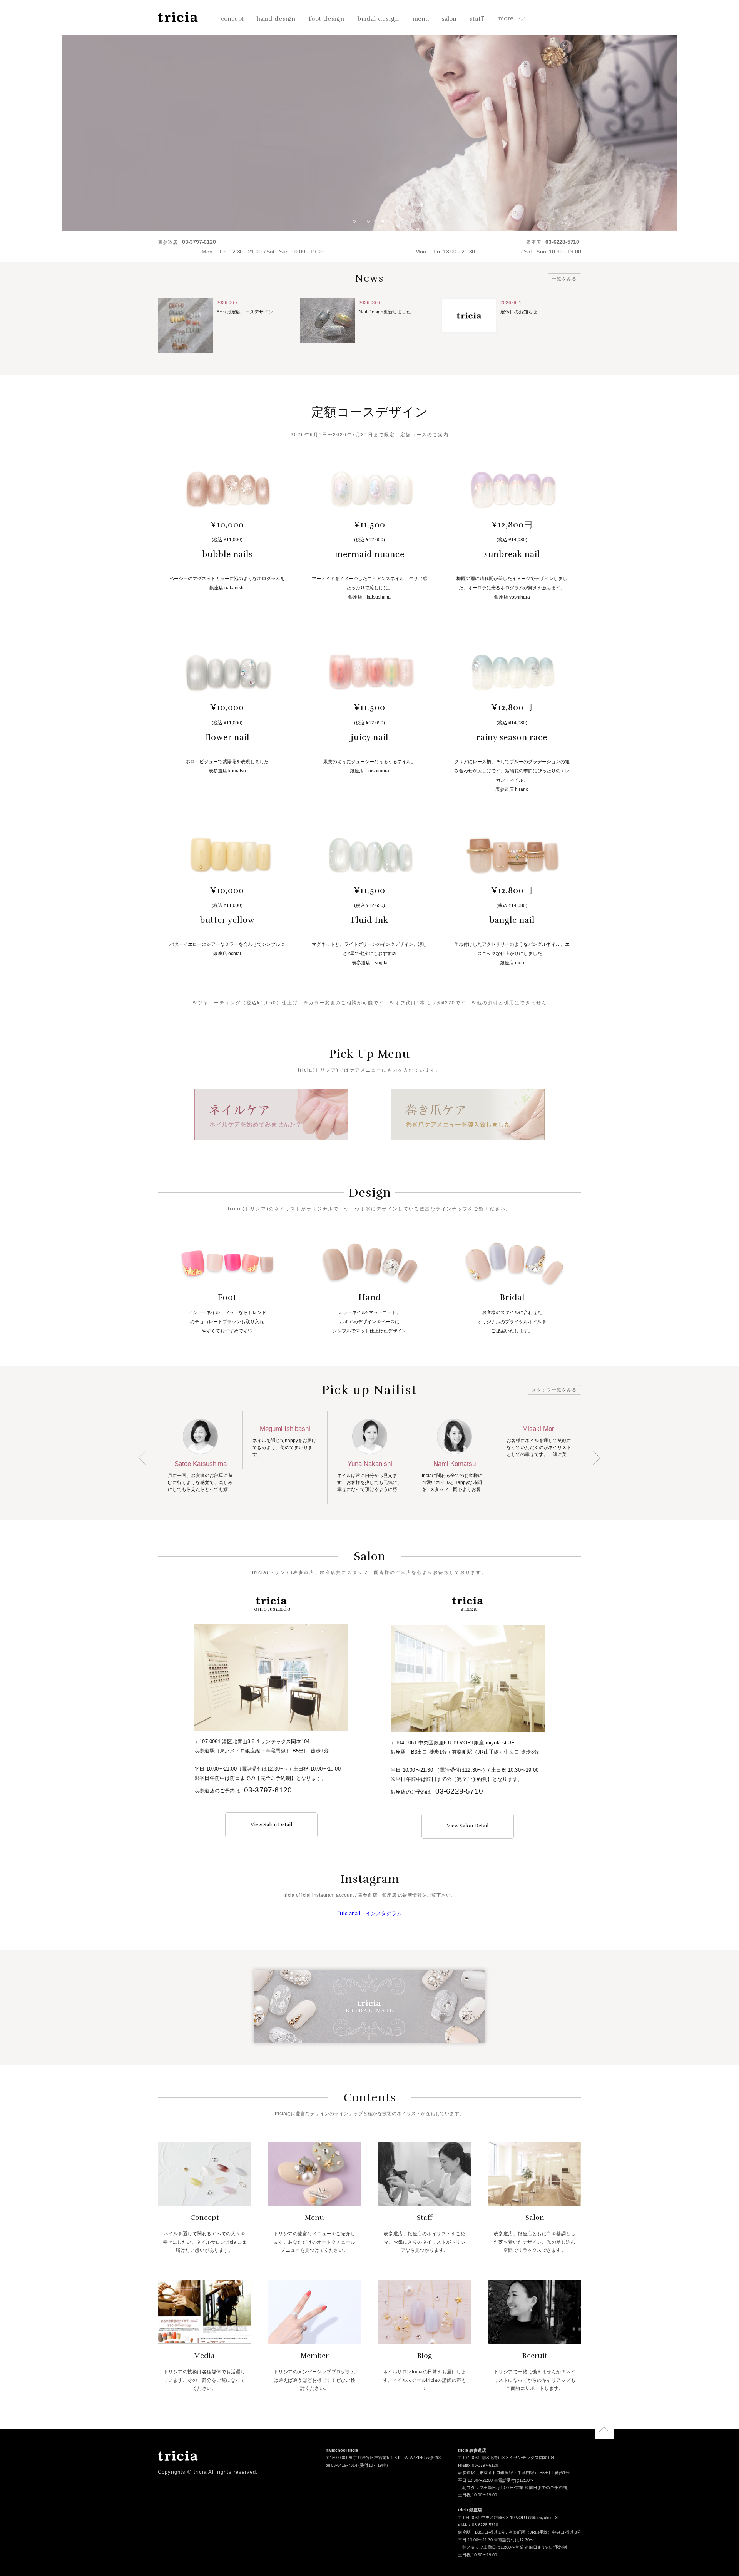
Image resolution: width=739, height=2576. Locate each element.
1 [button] (357, 224)
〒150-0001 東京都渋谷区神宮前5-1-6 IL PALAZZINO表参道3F (385, 2458)
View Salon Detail (271, 1825)
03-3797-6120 (268, 1790)
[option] (369, 115)
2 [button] (371, 224)
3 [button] (386, 224)
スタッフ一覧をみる (554, 1390)
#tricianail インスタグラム (370, 1913)
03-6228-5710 (459, 1791)
